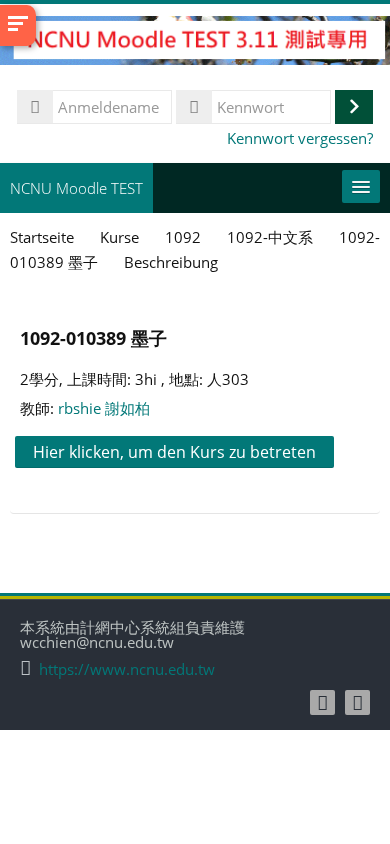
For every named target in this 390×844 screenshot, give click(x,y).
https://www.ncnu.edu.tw (127, 669)
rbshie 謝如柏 (104, 408)
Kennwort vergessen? (300, 138)
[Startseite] (195, 43)
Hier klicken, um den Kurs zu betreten (174, 452)
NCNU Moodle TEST (76, 188)
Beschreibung (171, 262)
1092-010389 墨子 (93, 337)
